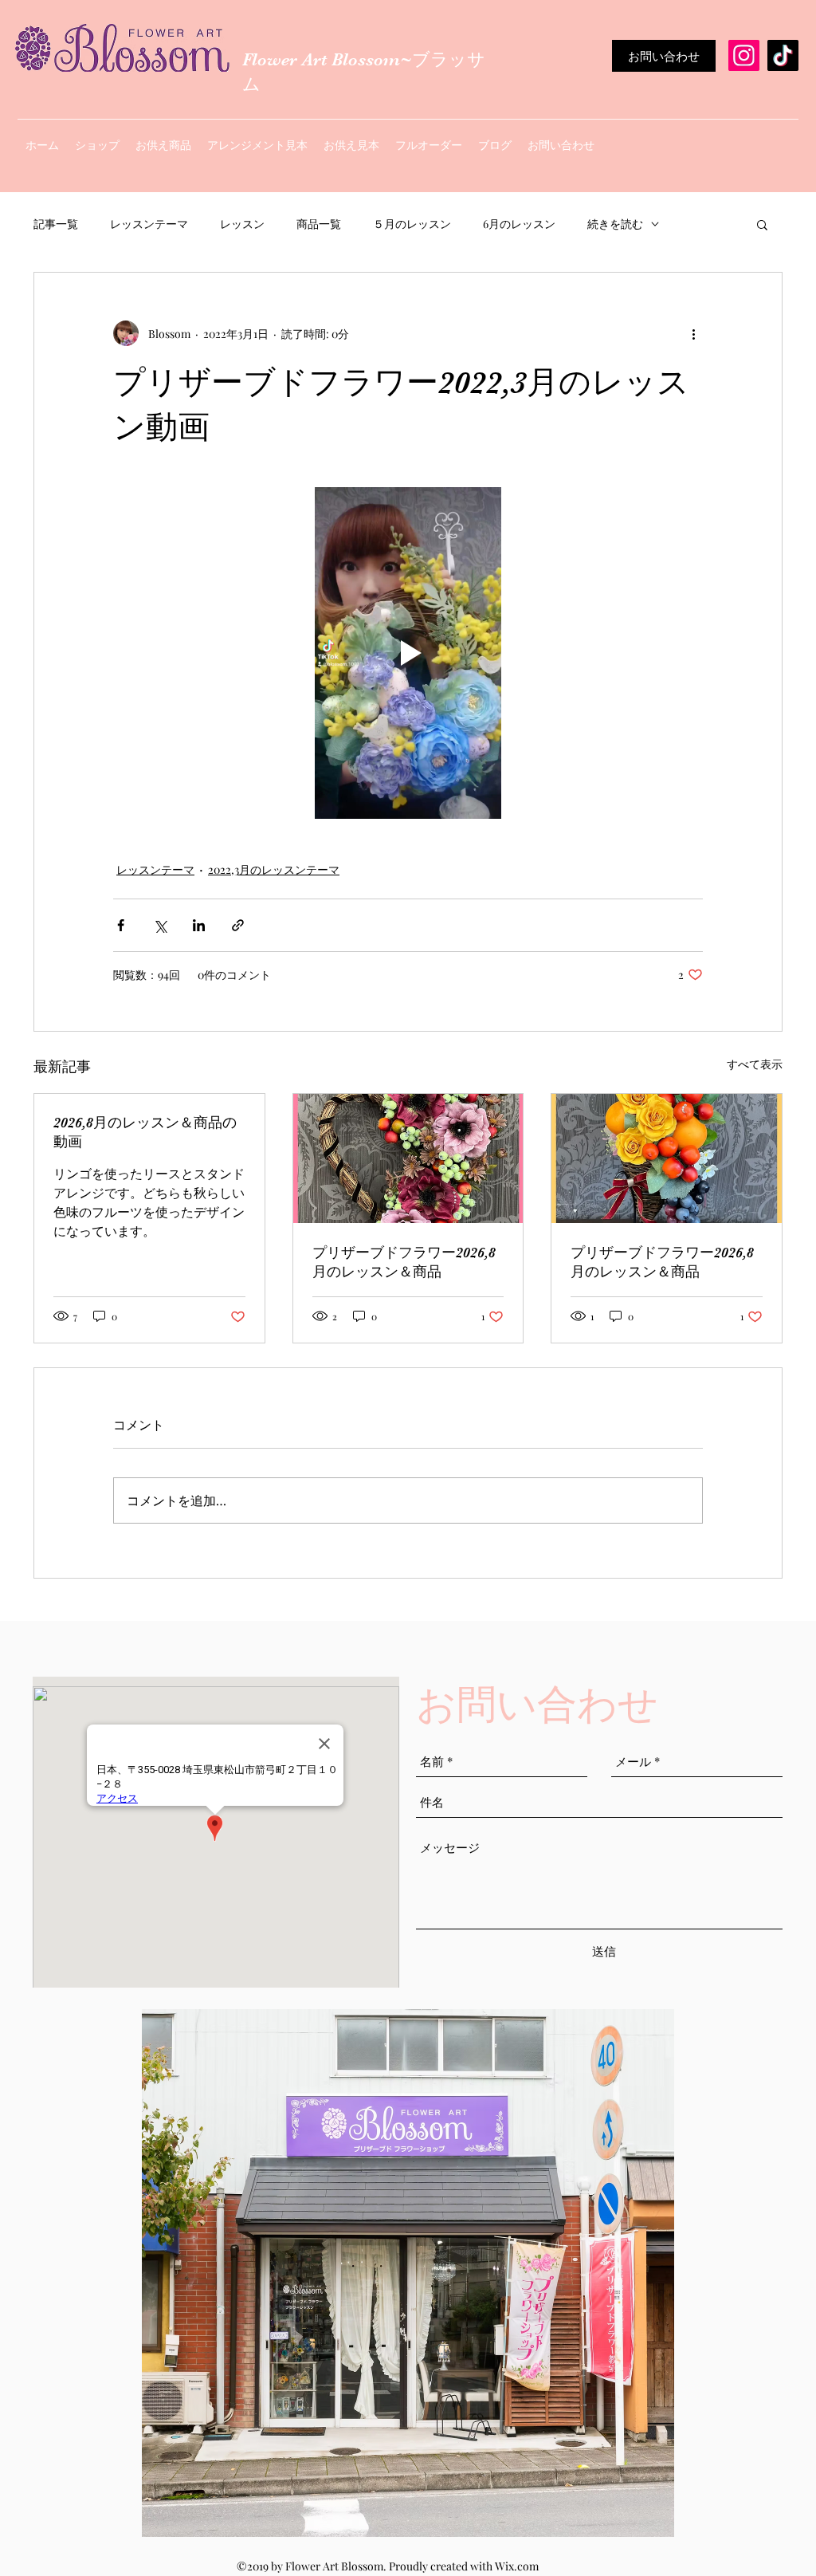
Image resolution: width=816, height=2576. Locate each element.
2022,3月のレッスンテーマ (274, 869)
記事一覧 (56, 224)
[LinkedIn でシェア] (199, 925)
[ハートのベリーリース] (408, 1158)
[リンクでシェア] (238, 925)
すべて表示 (755, 1064)
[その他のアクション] (693, 333)
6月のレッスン (519, 224)
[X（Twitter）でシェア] (160, 925)
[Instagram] (744, 55)
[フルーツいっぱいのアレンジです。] (667, 1158)
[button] (762, 224)
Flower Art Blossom (321, 59)
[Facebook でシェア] (121, 925)
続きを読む (615, 224)
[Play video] (408, 653)
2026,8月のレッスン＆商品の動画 (145, 1132)
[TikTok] (783, 55)
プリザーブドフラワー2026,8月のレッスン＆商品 (404, 1262)
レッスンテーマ (149, 224)
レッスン (242, 224)
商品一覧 (319, 224)
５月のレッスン (412, 224)
